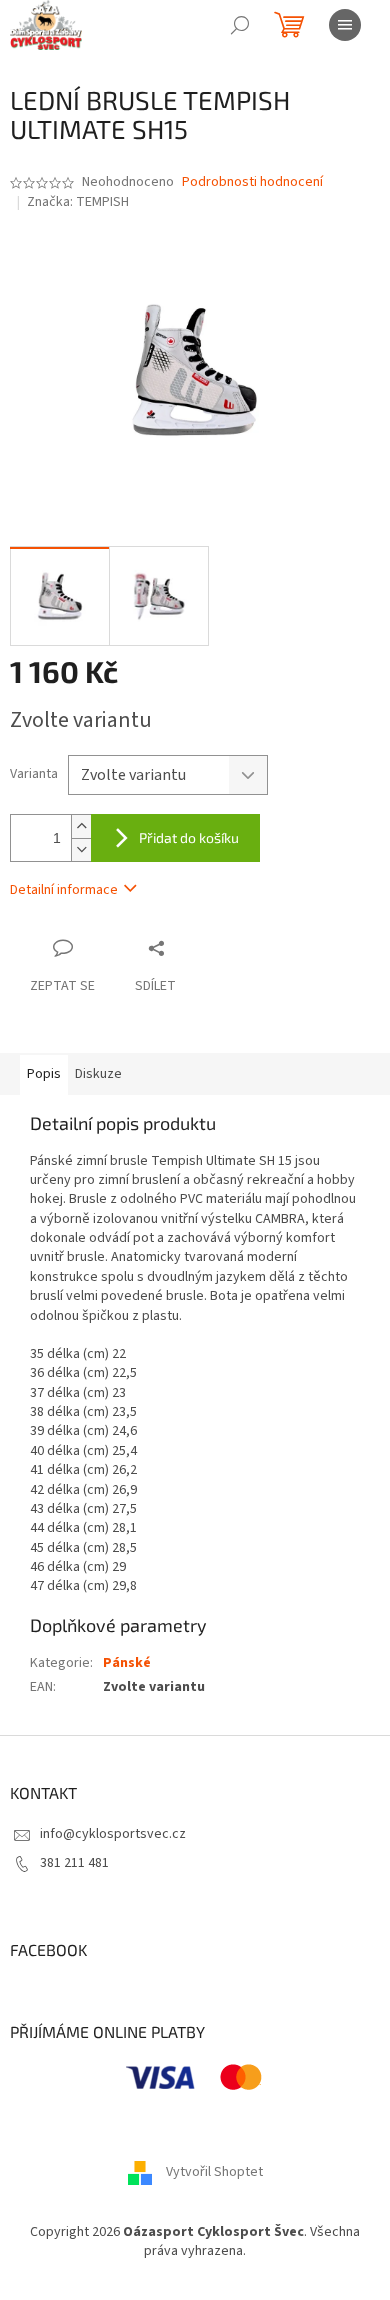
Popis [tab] (44, 1074)
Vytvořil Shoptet (214, 2172)
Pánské (127, 1663)
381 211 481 (74, 1863)
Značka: (78, 202)
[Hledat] (240, 25)
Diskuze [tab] (98, 1074)
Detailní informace (64, 890)
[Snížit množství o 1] (81, 849)
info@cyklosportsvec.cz (113, 1834)
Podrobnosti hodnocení (252, 182)
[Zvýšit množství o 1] (81, 826)
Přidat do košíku (189, 837)
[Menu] (345, 25)
